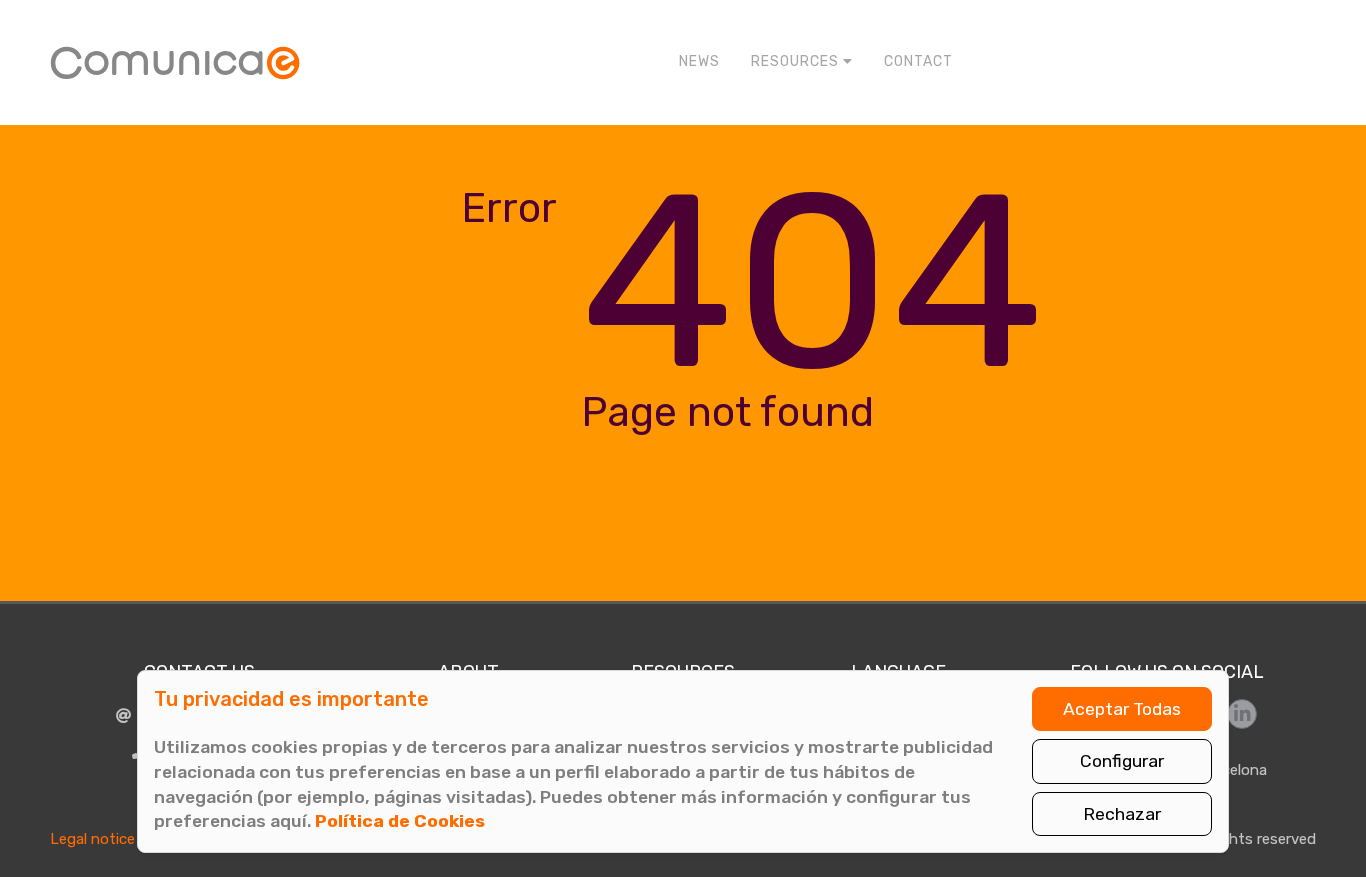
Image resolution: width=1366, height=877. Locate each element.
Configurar (1122, 761)
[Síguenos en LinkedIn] (1242, 714)
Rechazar (1122, 814)
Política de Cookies (400, 821)
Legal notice (92, 839)
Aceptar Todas (1122, 709)
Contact (918, 61)
